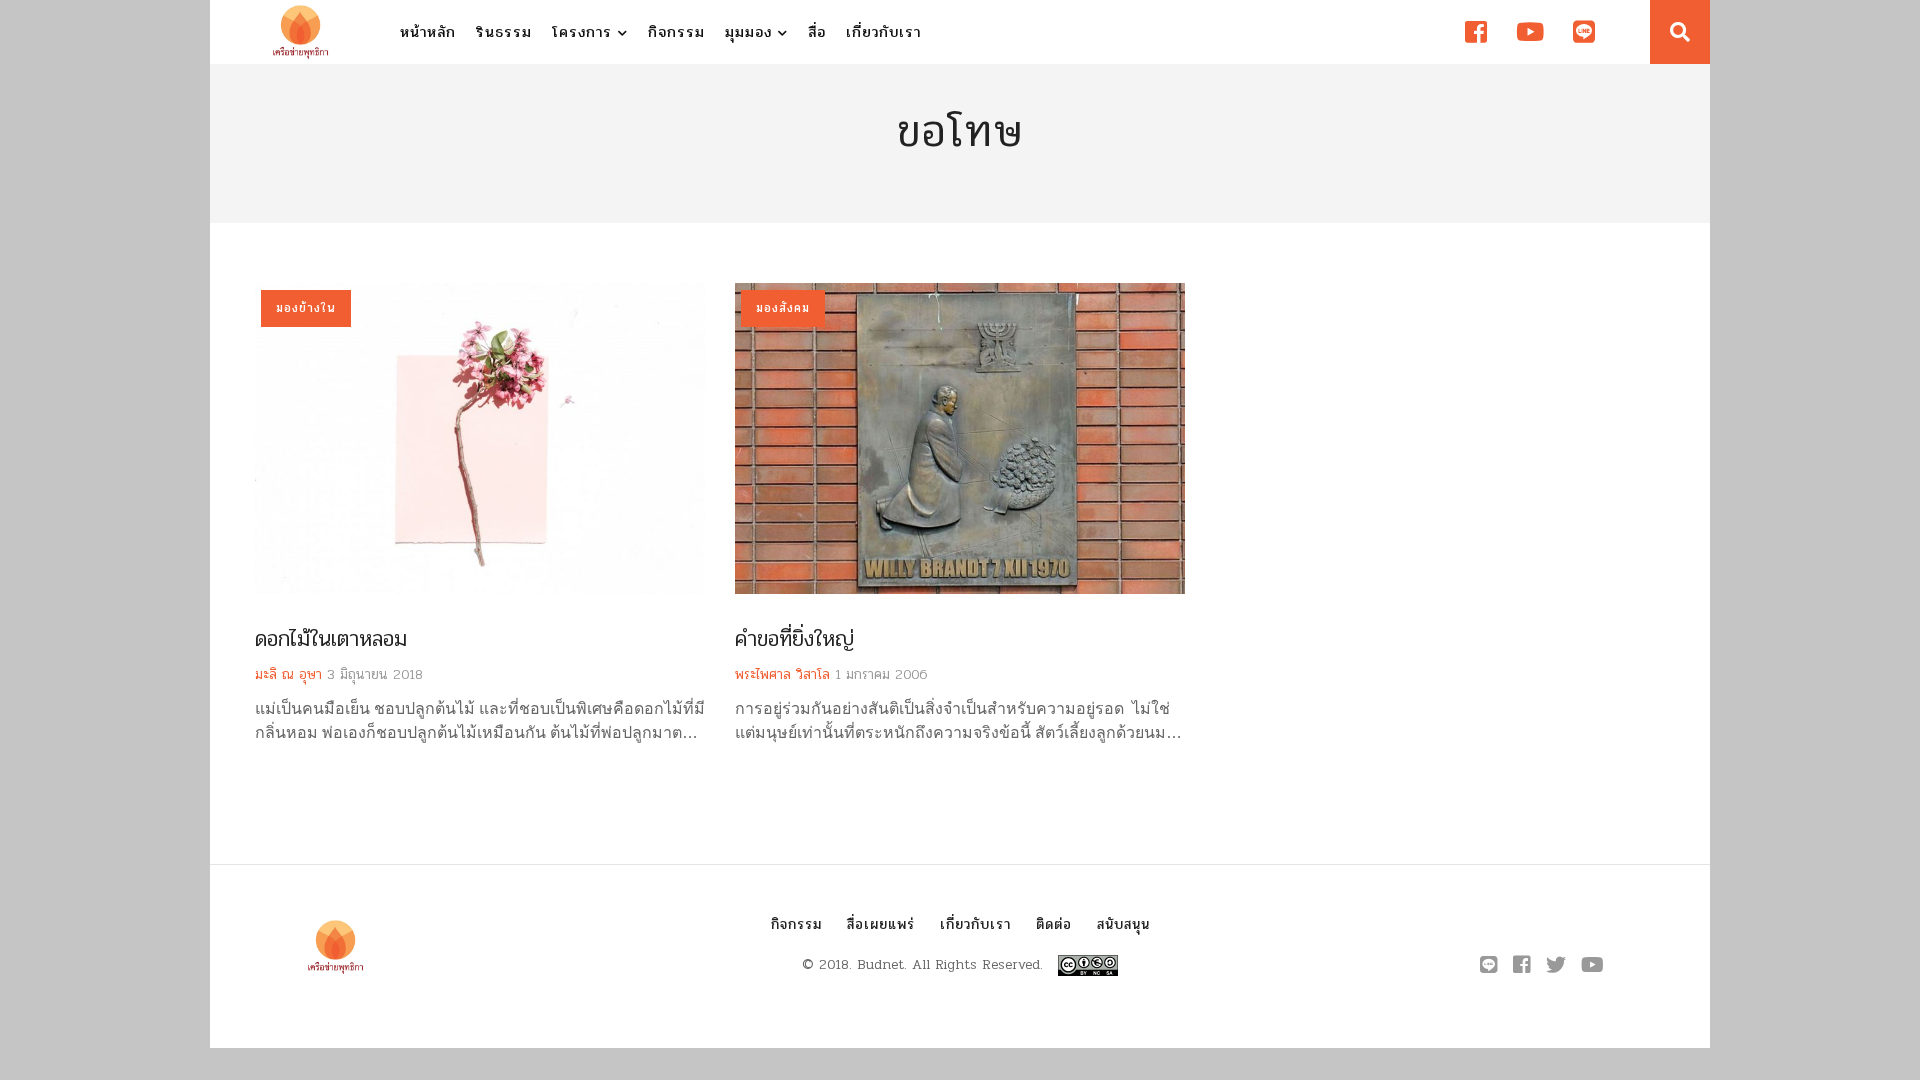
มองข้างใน (306, 308)
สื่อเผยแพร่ (881, 924)
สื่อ (817, 32)
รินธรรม (504, 32)
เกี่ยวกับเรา (883, 32)
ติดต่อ (1054, 924)
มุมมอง (751, 32)
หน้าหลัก (428, 32)
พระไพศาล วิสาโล (782, 674)
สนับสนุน (1123, 924)
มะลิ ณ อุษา (288, 674)
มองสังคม (783, 308)
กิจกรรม (676, 32)
